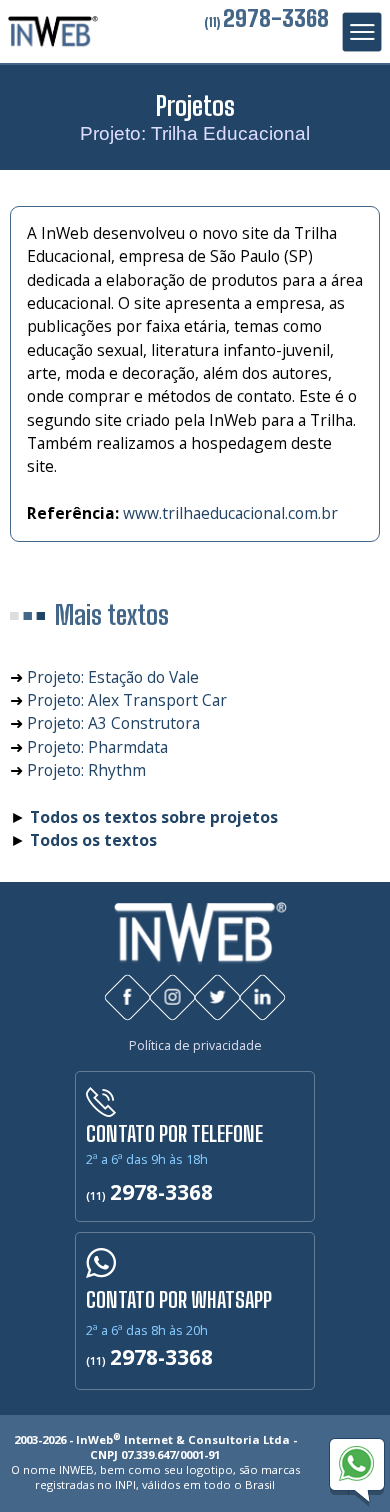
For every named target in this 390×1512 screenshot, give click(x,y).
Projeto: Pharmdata (97, 747)
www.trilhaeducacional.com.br (230, 513)
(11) (266, 22)
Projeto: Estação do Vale (113, 677)
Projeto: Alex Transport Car (127, 700)
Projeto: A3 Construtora (113, 723)
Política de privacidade (195, 1045)
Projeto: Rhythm (86, 770)
